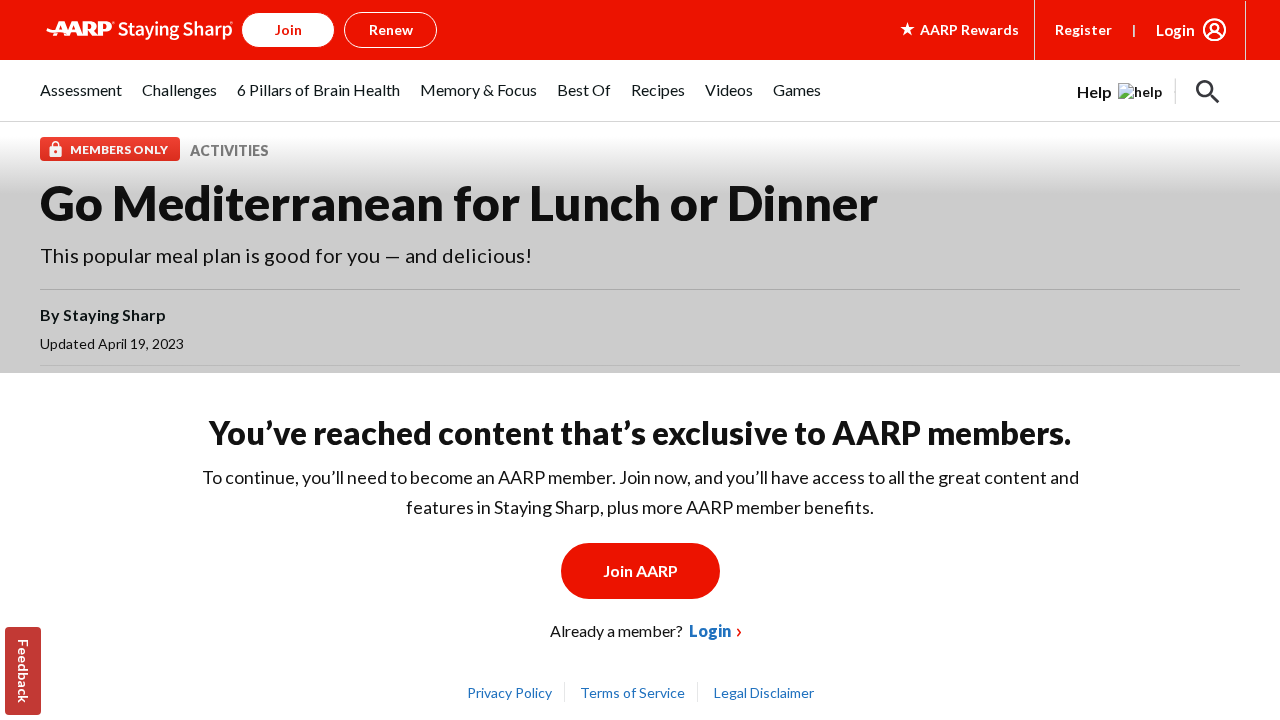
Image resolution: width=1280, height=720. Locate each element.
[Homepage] (139, 30)
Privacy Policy (509, 692)
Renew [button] (391, 29)
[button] (1208, 92)
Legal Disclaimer (764, 692)
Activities (229, 150)
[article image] (1119, 92)
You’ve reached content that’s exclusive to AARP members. (640, 432)
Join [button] (288, 29)
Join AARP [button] (640, 570)
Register (1083, 29)
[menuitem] (81, 100)
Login (1175, 30)
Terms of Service (632, 692)
